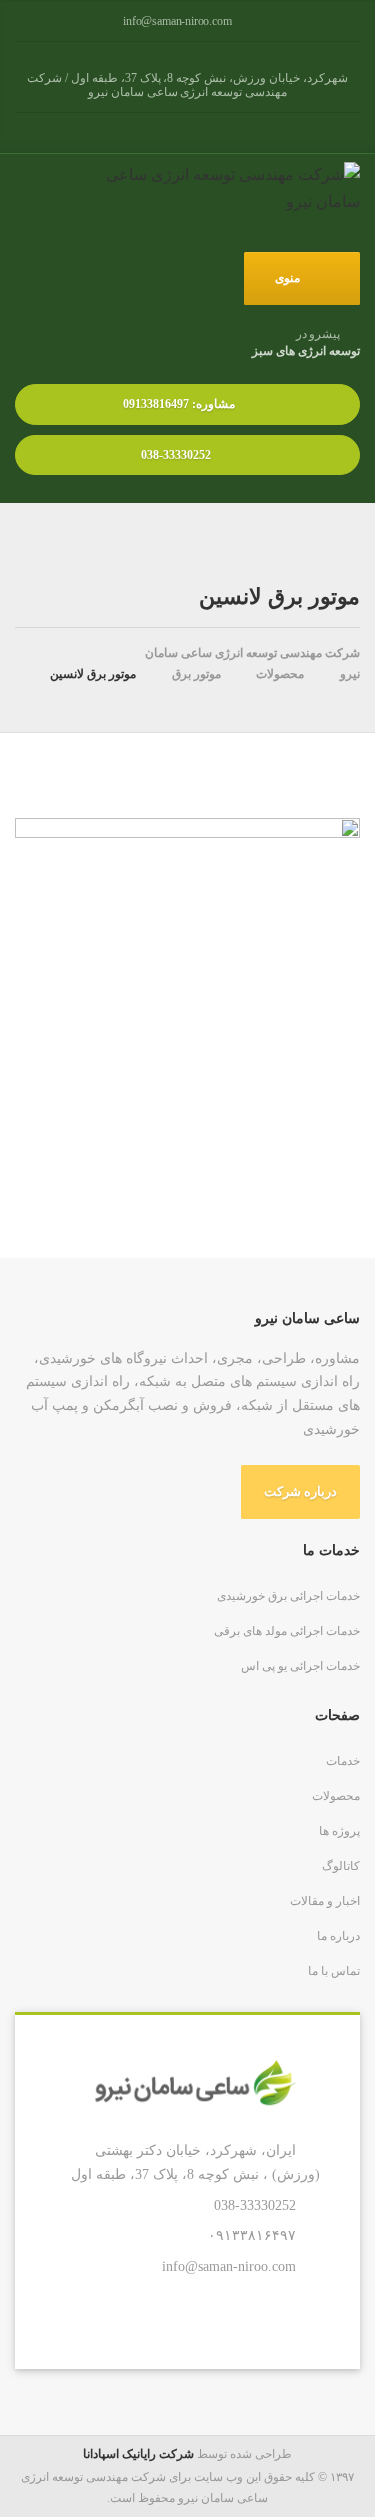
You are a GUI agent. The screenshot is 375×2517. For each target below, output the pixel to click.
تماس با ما (334, 1971)
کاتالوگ (341, 1866)
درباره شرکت (300, 1491)
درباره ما (338, 1936)
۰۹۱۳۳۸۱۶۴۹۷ (252, 2235)
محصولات (336, 1796)
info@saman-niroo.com (229, 2266)
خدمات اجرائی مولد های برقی (287, 1631)
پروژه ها (339, 1831)
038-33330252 (177, 455)
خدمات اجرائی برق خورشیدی (288, 1596)
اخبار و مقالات (325, 1901)
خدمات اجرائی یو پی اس (300, 1666)
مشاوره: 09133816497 (177, 404)
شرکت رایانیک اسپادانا (138, 2454)
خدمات (343, 1761)
